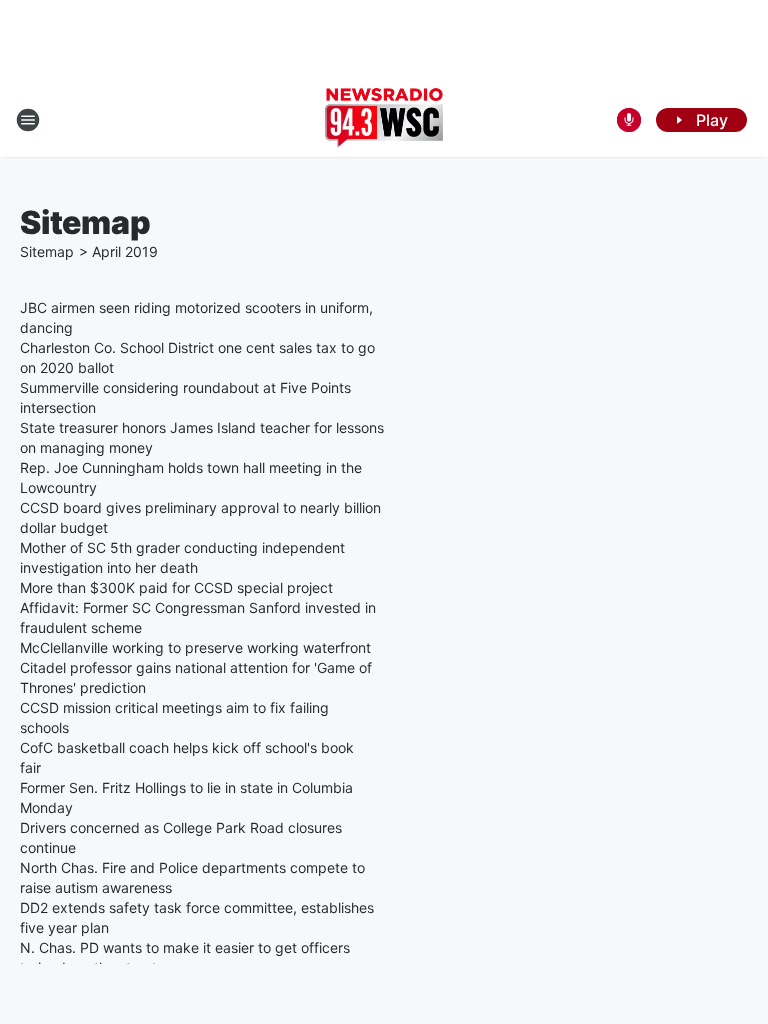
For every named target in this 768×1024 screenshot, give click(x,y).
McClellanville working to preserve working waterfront (195, 647)
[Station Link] (384, 120)
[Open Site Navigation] (28, 120)
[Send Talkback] (629, 120)
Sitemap (47, 251)
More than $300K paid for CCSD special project (176, 587)
